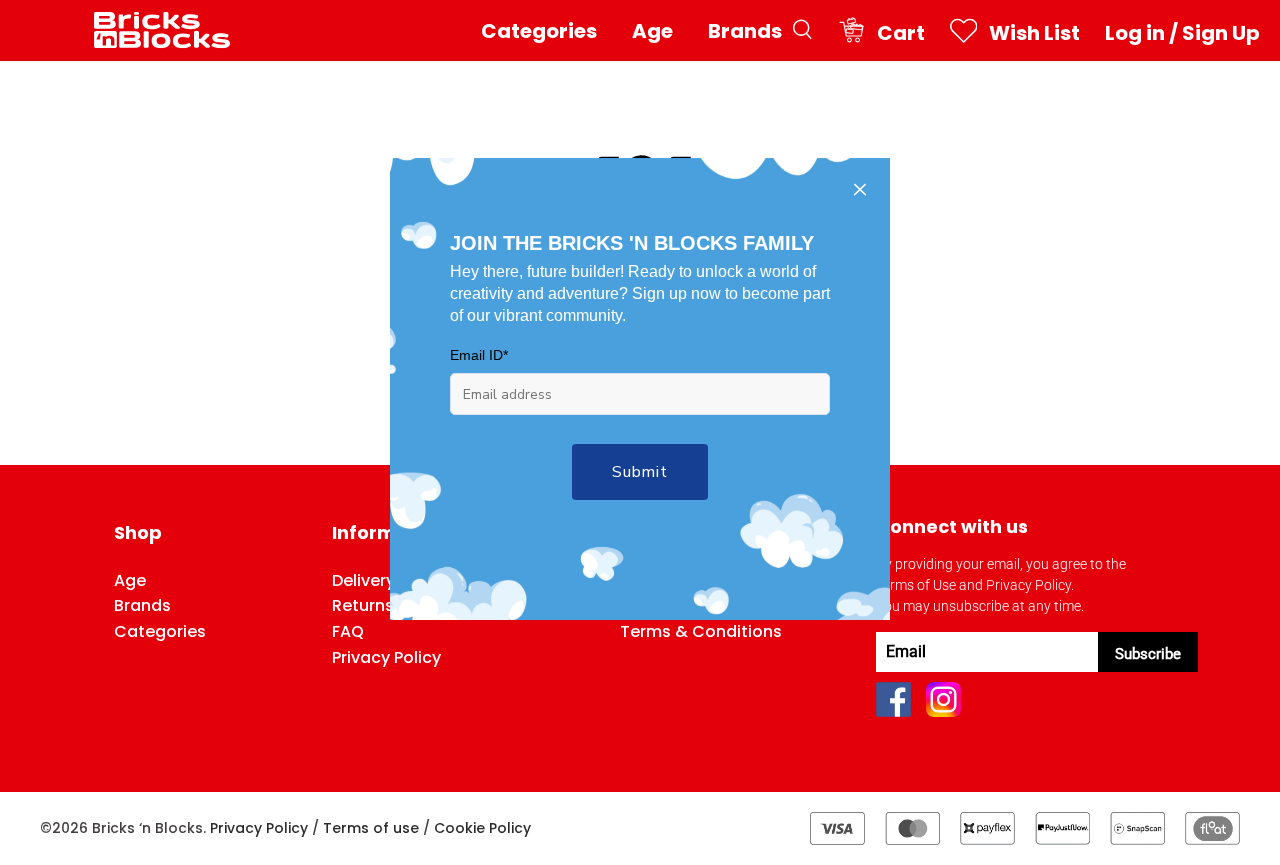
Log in (1135, 33)
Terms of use (371, 828)
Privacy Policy (259, 828)
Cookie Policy (482, 828)
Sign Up (1221, 33)
